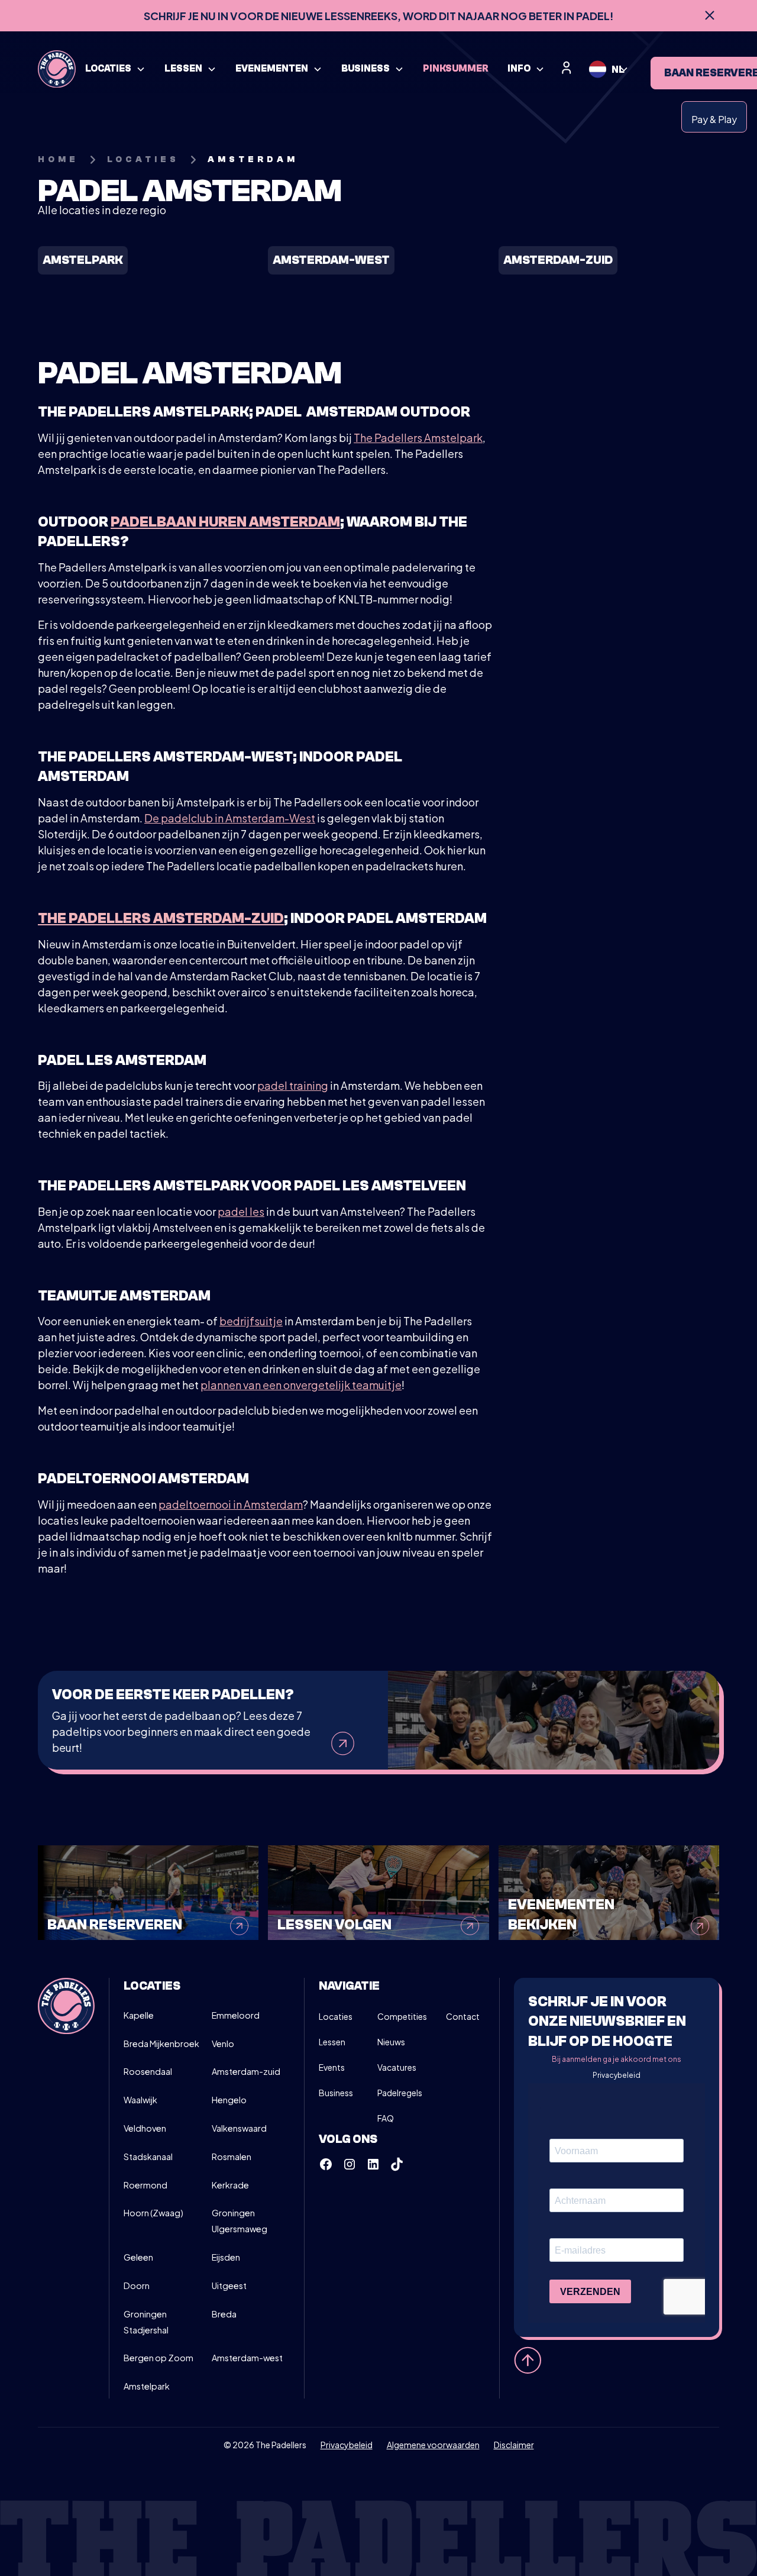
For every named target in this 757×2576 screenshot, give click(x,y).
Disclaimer (514, 2445)
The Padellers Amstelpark (418, 438)
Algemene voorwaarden (433, 2445)
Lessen (332, 2042)
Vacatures (397, 2067)
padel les (241, 1211)
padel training (293, 1085)
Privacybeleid (617, 2075)
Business (336, 2093)
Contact (463, 2016)
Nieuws (391, 2042)
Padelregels (400, 2093)
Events (332, 2067)
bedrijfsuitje (251, 1321)
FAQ (386, 2118)
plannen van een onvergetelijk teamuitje (301, 1385)
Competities (402, 2016)
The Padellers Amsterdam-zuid (161, 919)
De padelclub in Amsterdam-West (230, 818)
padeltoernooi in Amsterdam (231, 1504)
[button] (115, 69)
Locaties (336, 2016)
